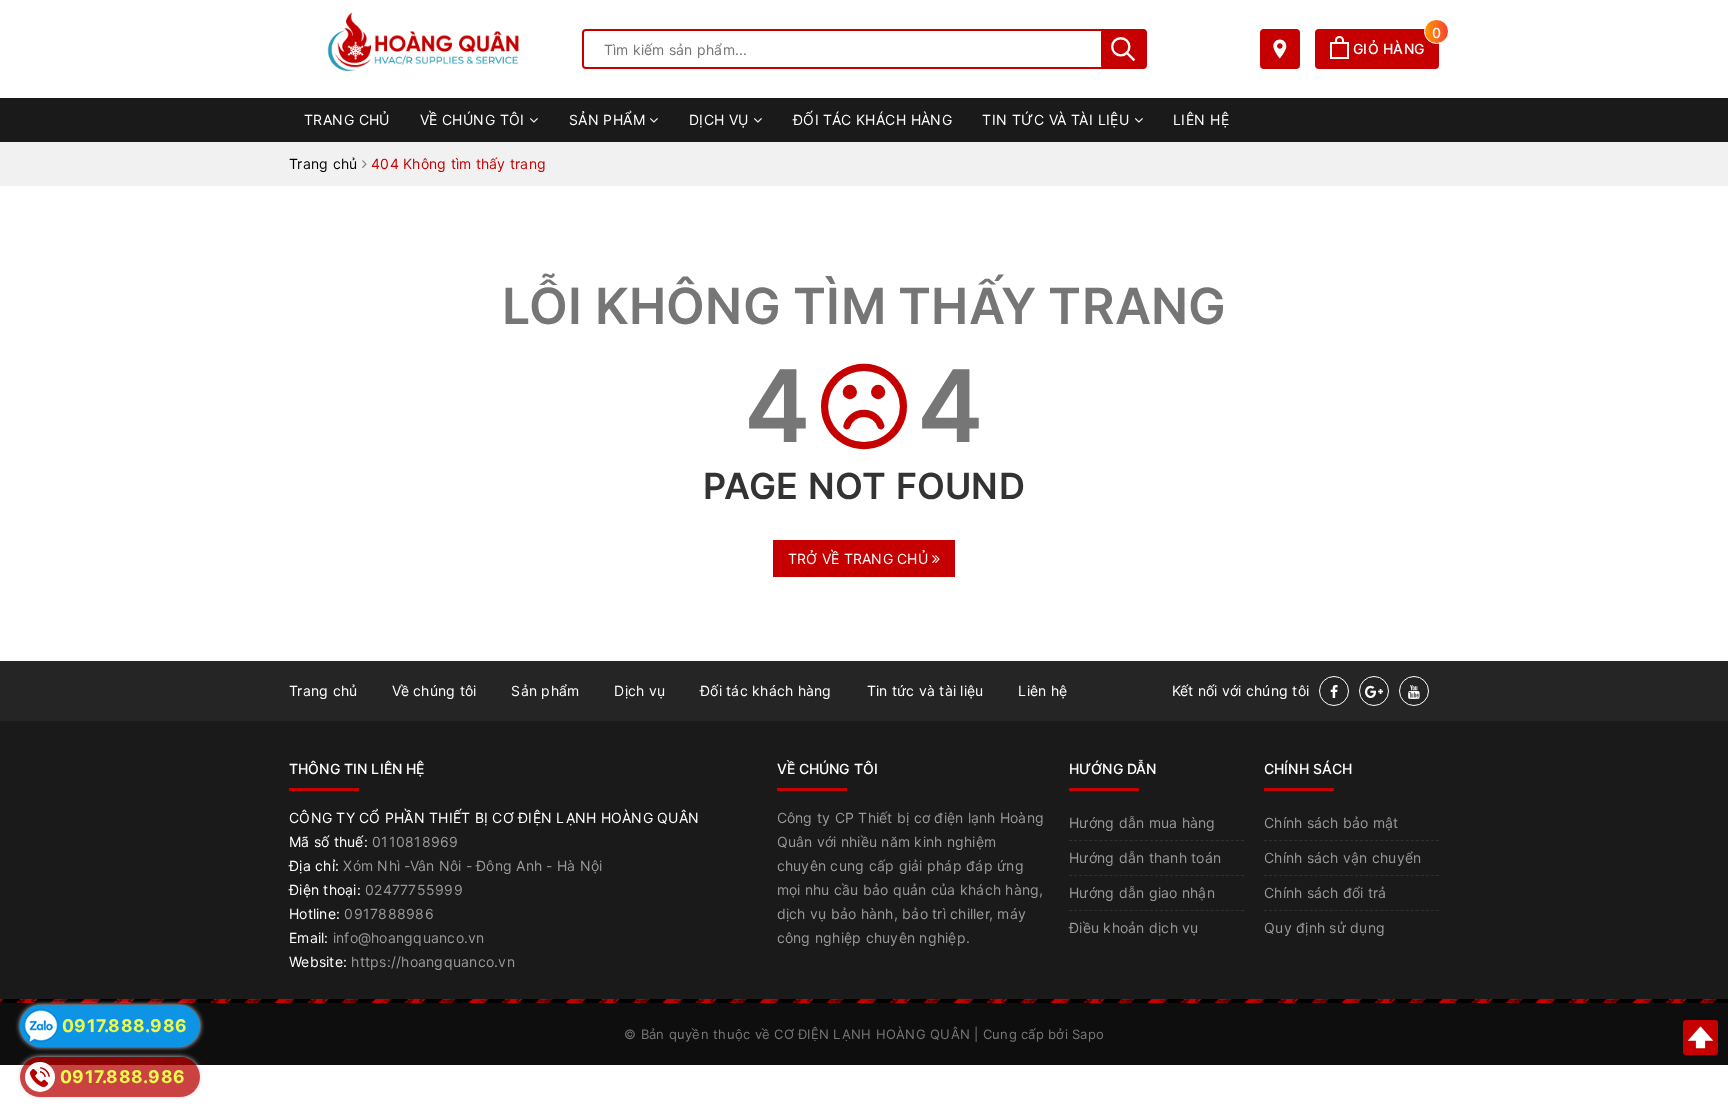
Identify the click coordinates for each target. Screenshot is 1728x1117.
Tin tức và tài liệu (1057, 119)
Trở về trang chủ (860, 558)
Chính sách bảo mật (1331, 822)
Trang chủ (347, 119)
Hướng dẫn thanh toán (1145, 857)
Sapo (1088, 1034)
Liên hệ (1201, 119)
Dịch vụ (721, 119)
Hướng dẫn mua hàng (1142, 822)
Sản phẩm (609, 119)
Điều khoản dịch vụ (1134, 927)
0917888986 (389, 913)
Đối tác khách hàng (873, 119)
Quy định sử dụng (1324, 927)
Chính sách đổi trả (1325, 892)
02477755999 (414, 889)
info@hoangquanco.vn (409, 937)
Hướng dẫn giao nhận (1142, 892)
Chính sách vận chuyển (1342, 857)
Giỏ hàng (1394, 48)
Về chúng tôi (474, 119)
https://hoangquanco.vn (433, 961)
